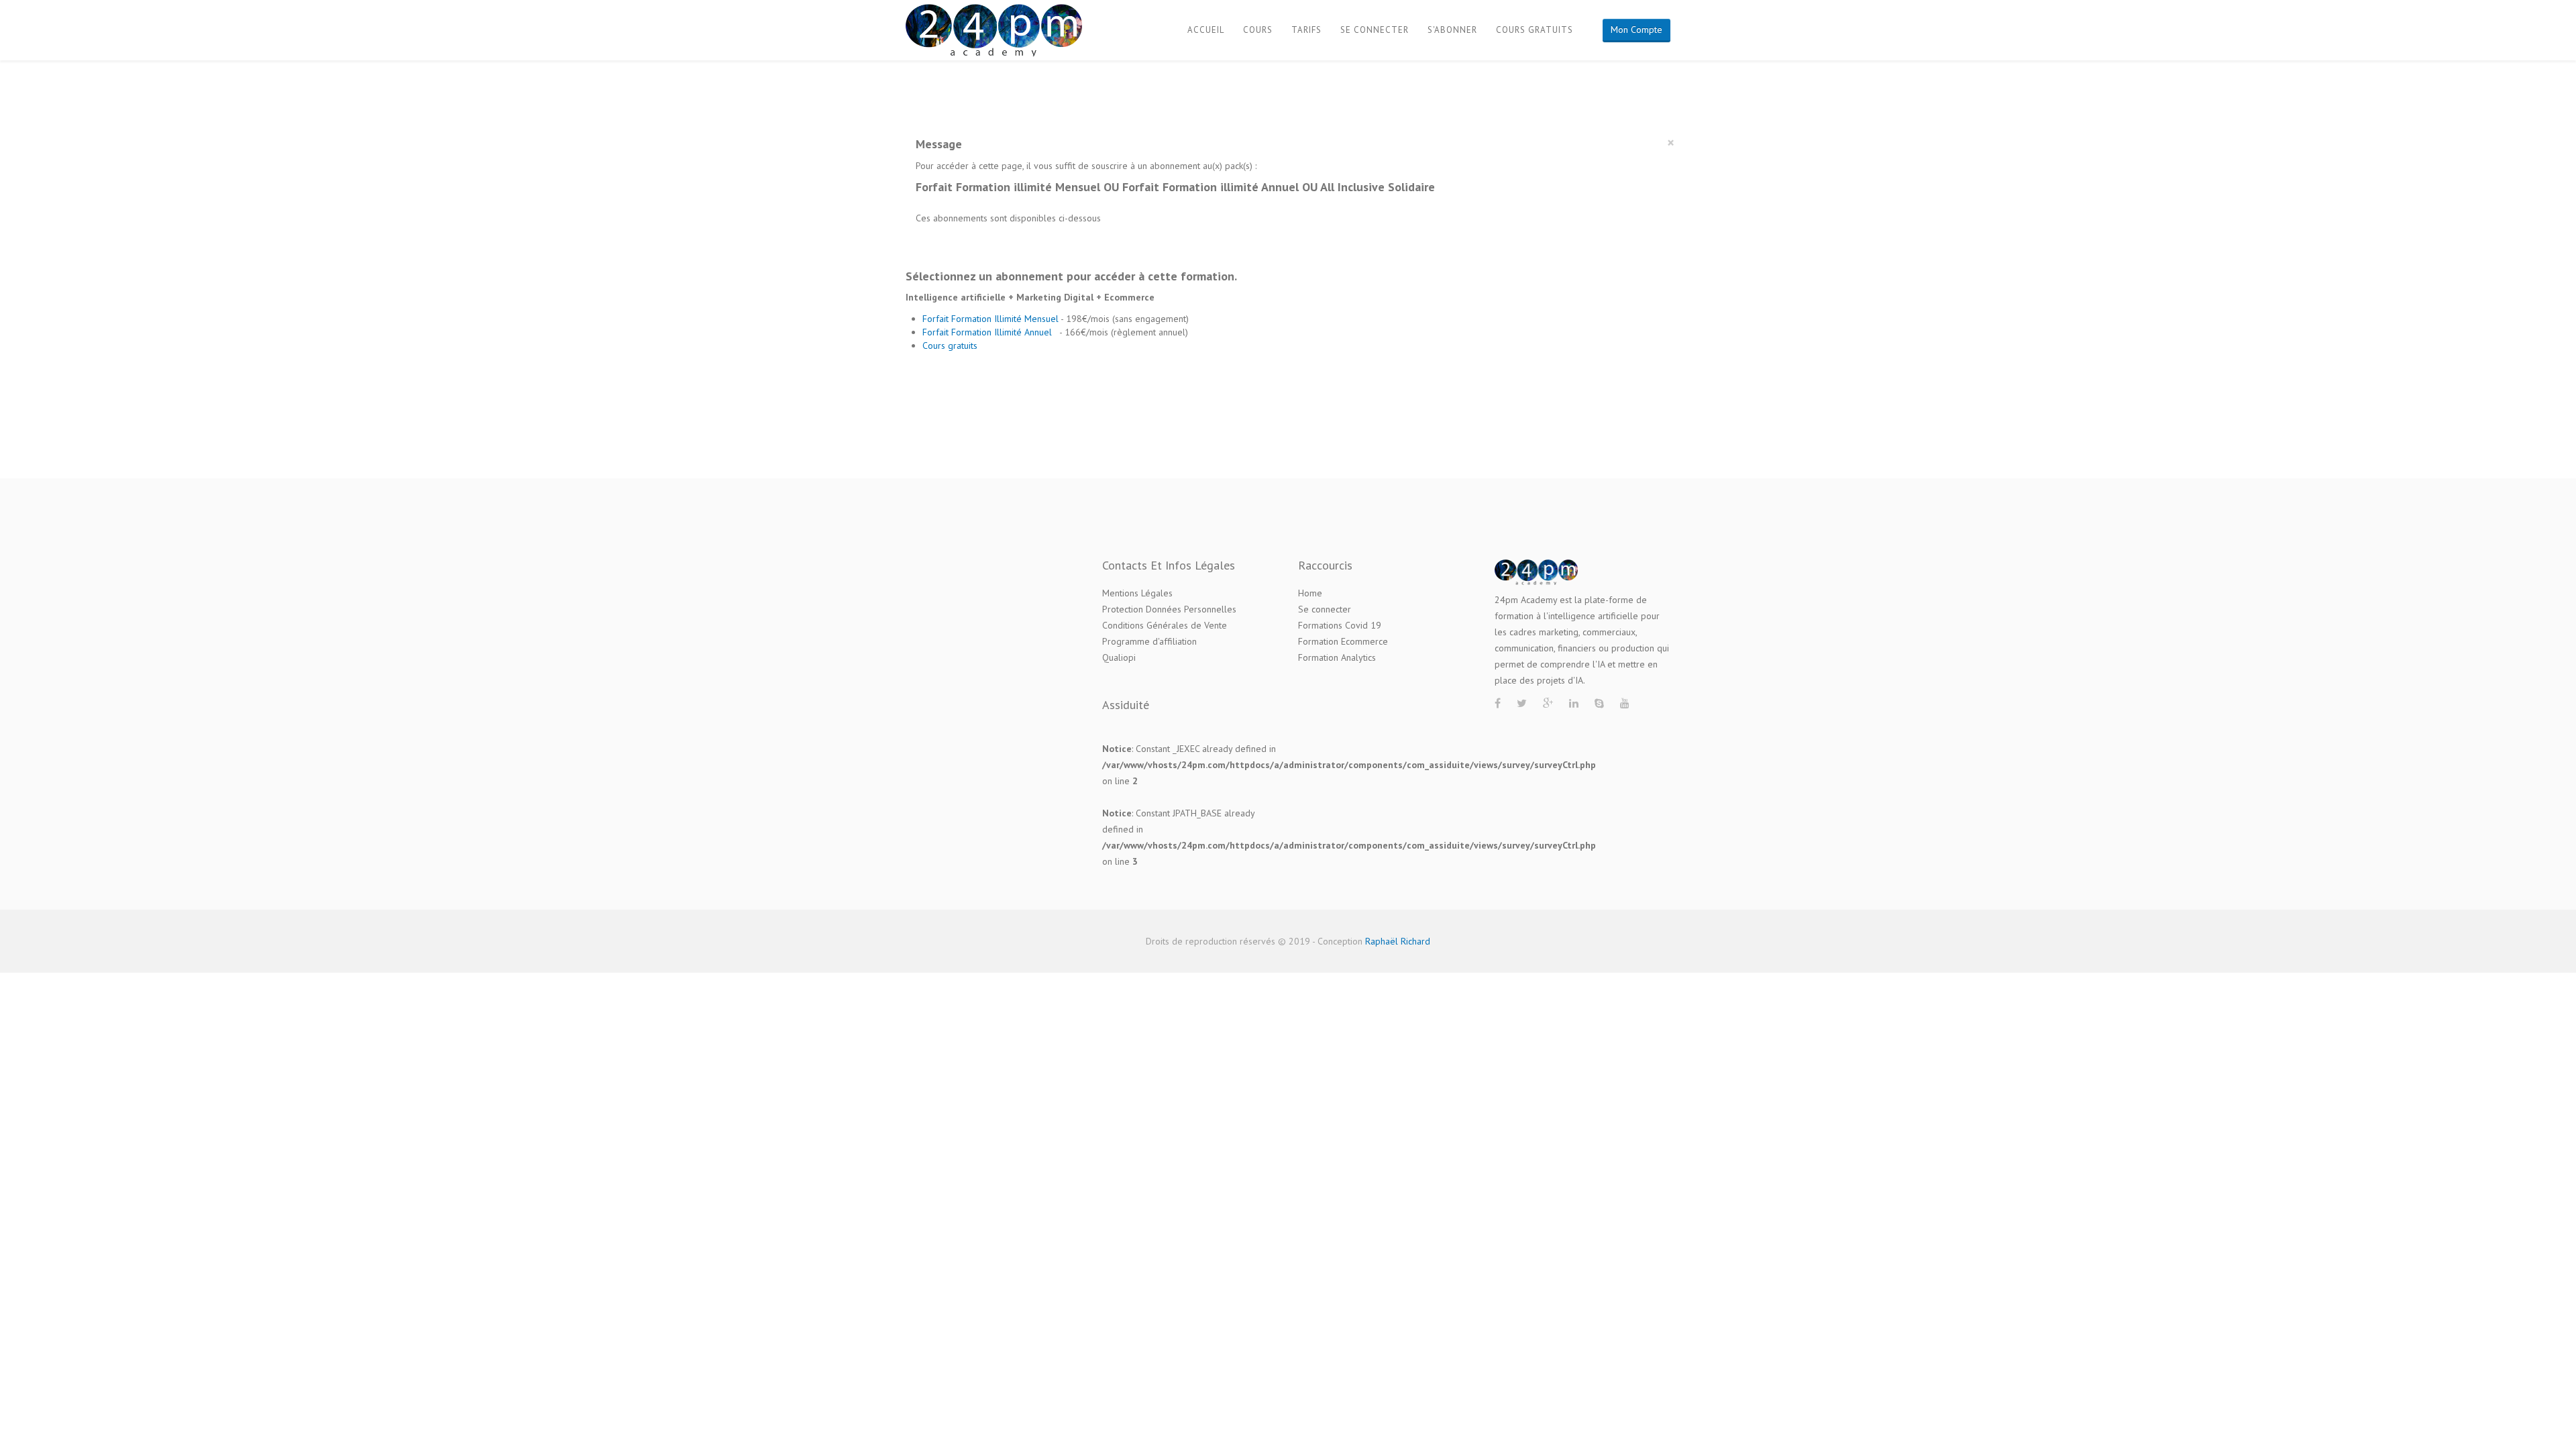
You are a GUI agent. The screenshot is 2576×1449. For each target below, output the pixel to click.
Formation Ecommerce (1343, 641)
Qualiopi (1119, 657)
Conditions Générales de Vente (1165, 625)
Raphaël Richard (1398, 941)
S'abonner (1452, 30)
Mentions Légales (1137, 593)
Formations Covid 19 (1340, 625)
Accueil (1206, 30)
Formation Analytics (1337, 657)
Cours (1258, 30)
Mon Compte (1636, 30)
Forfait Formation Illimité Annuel (988, 332)
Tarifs (1306, 30)
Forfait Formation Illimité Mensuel (991, 319)
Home (1310, 593)
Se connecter (1375, 30)
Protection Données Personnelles (1169, 609)
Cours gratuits (1535, 30)
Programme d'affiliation (1149, 641)
